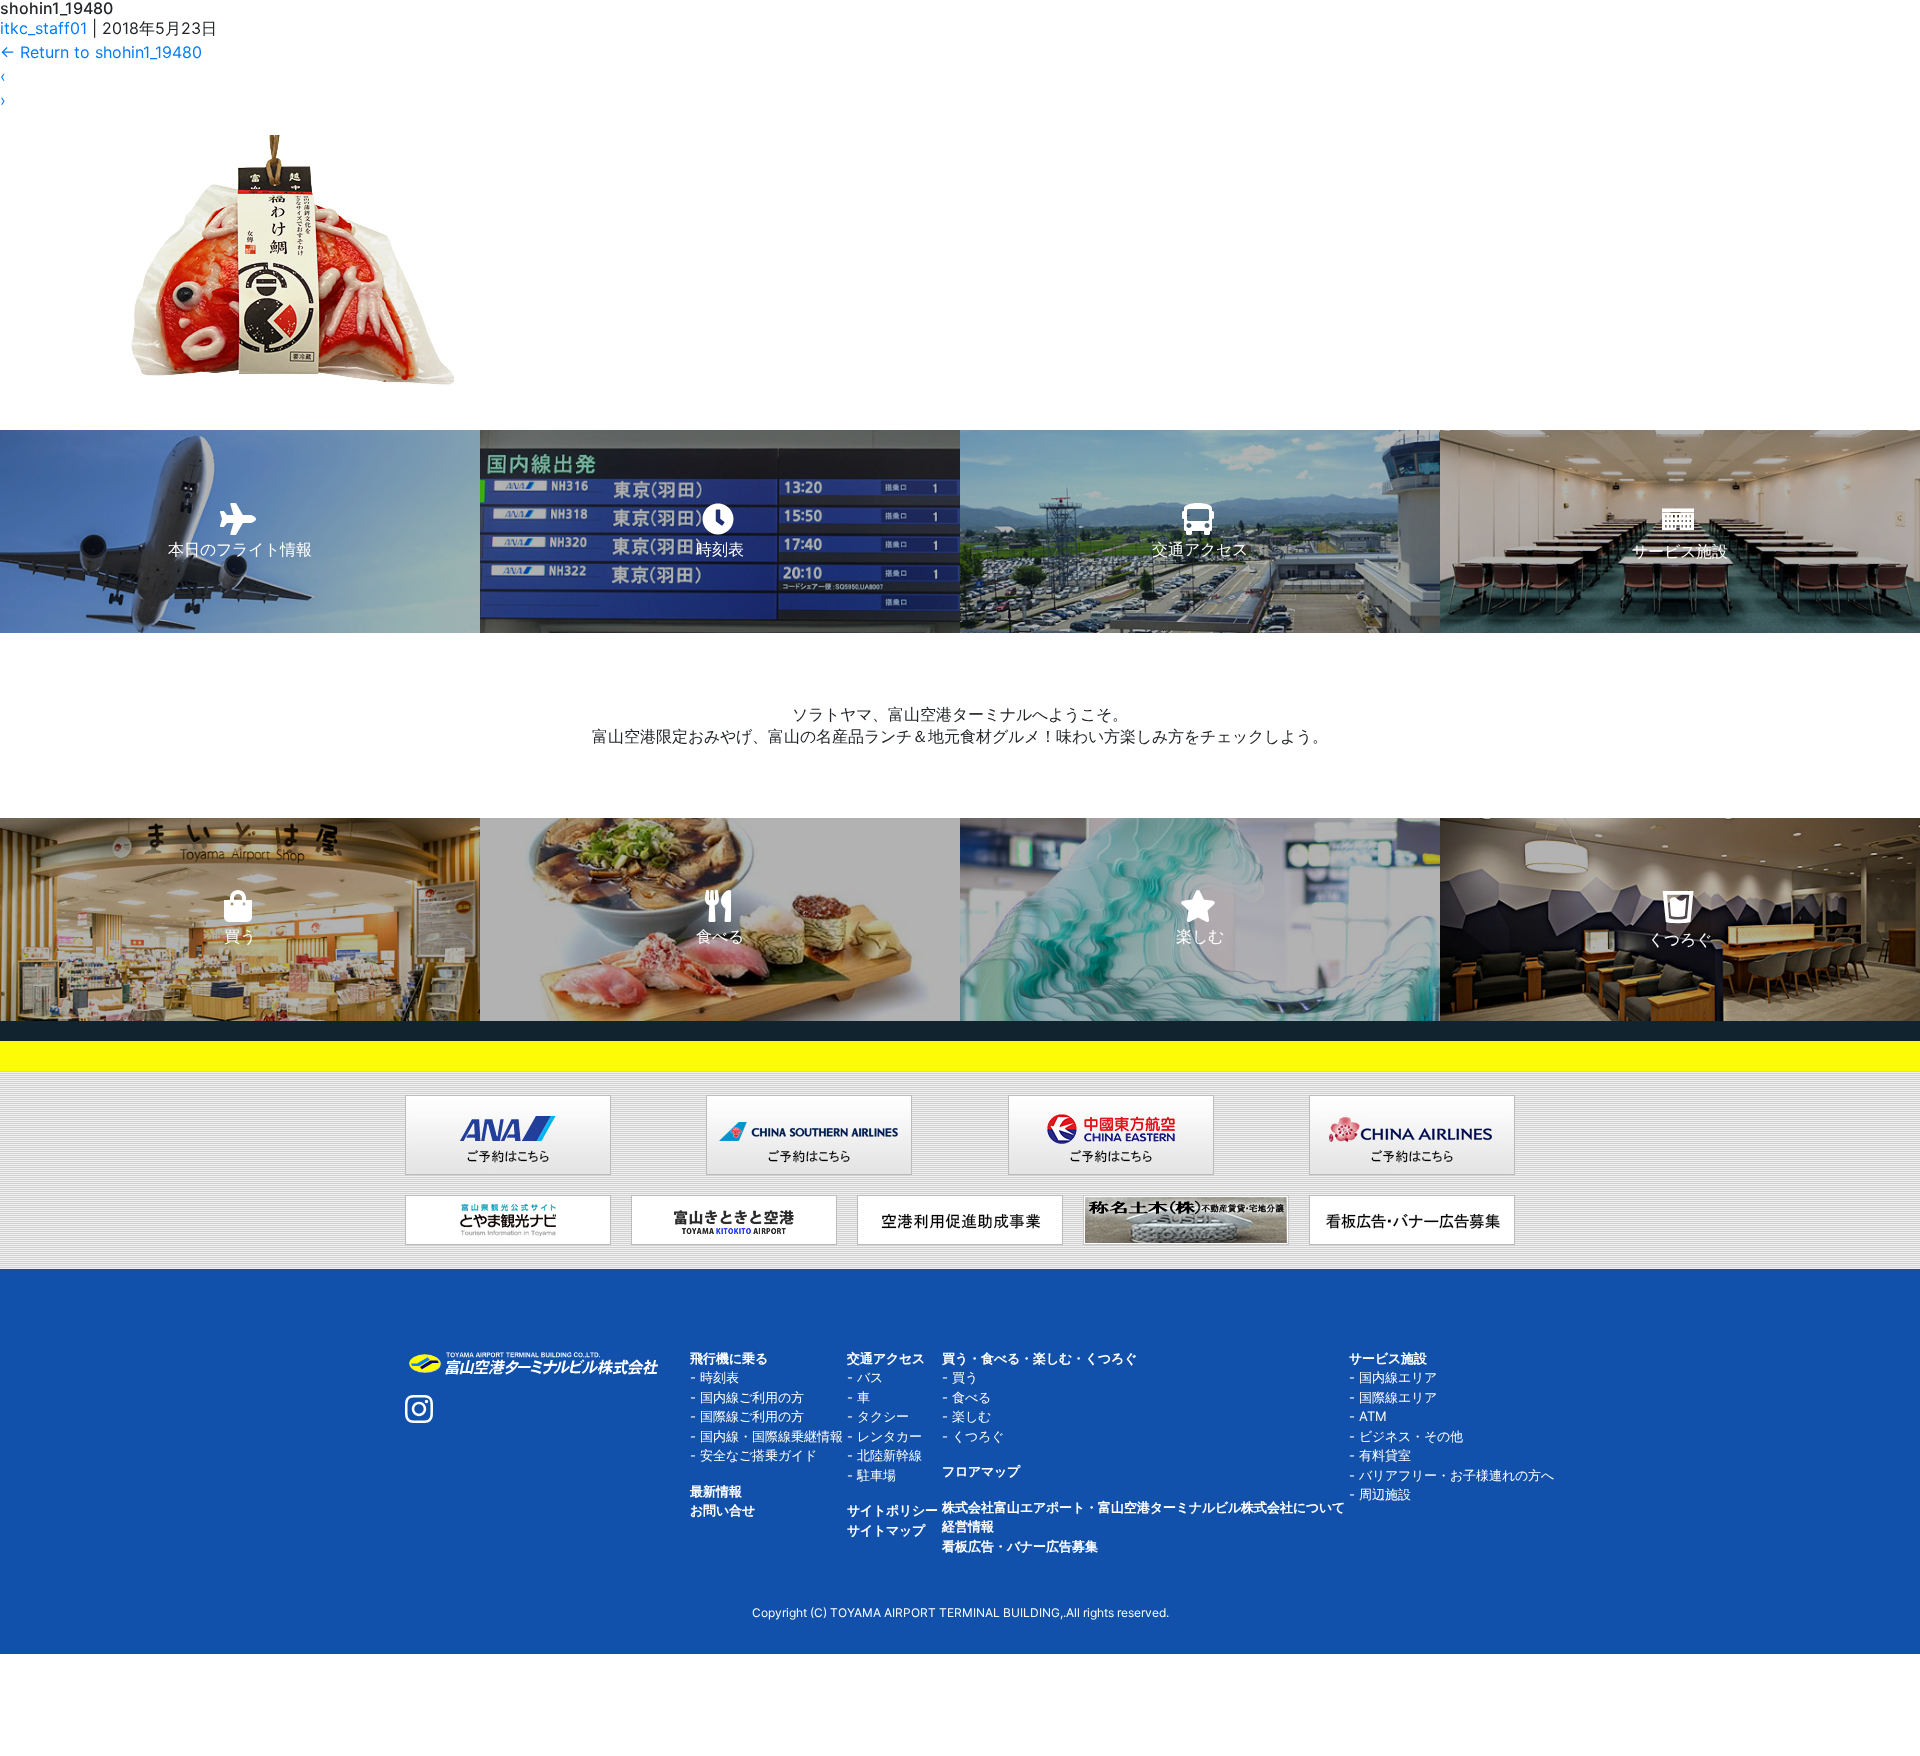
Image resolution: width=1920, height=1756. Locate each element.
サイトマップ (886, 1530)
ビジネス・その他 (1411, 1436)
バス (870, 1377)
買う (965, 1377)
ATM (1373, 1416)
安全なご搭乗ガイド (758, 1455)
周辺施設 (1385, 1494)
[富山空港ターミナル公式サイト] (532, 1361)
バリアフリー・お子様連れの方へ (1456, 1475)
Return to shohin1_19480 (101, 52)
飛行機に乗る (729, 1358)
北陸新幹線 (889, 1455)
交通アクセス (886, 1358)
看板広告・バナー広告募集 (1020, 1546)
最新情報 (716, 1491)
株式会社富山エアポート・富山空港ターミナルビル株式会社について (1143, 1507)
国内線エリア (1398, 1377)
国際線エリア (1398, 1397)
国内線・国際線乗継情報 (771, 1436)
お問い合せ (722, 1510)
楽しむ (971, 1416)
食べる (971, 1397)
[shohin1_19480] (292, 205)
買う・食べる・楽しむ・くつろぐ (1039, 1358)
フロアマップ (981, 1471)
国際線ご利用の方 (752, 1416)
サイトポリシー (892, 1510)
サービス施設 (1388, 1358)
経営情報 (968, 1526)
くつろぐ (978, 1436)
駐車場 (876, 1475)
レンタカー (889, 1436)
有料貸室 (1385, 1455)
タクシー (883, 1416)
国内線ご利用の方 (752, 1397)
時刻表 (719, 1377)
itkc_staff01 (43, 28)
